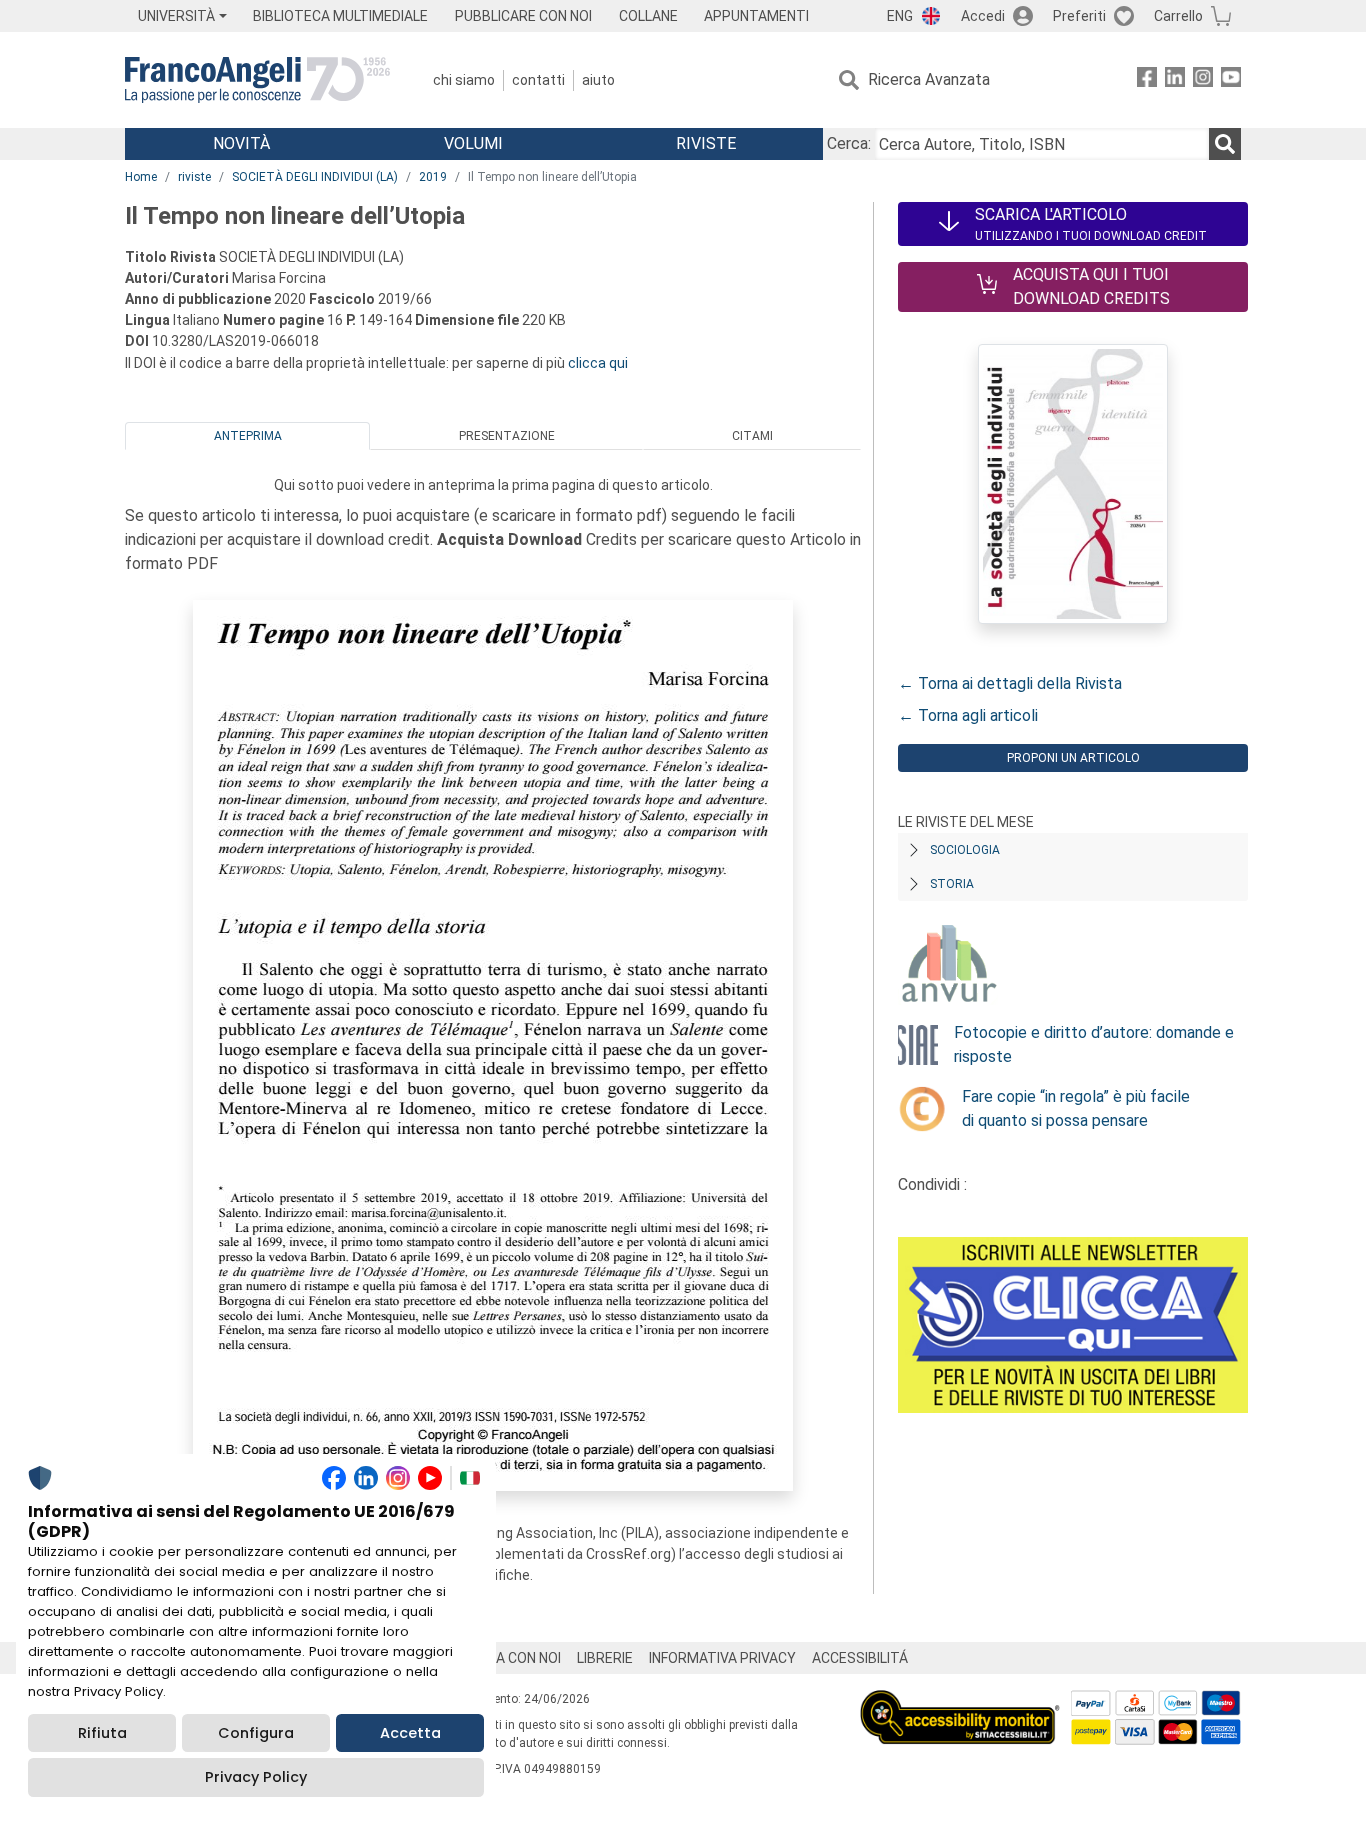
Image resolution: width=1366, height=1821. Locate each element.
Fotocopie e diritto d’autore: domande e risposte (1094, 1044)
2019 (433, 177)
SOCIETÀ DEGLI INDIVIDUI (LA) (315, 177)
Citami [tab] (752, 436)
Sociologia (965, 850)
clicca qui (598, 363)
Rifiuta (102, 1733)
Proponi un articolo (1073, 758)
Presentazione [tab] (507, 436)
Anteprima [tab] (248, 436)
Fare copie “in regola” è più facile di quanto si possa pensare (1076, 1108)
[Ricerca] (1225, 144)
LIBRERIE (605, 1658)
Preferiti (1079, 16)
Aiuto (598, 80)
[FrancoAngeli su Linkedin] (1175, 80)
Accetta (410, 1733)
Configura (256, 1733)
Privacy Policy (256, 1777)
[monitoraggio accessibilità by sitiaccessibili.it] (960, 1701)
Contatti (538, 80)
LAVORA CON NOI (507, 1658)
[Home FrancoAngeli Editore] (257, 80)
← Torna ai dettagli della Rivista (1010, 683)
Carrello (1178, 16)
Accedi (983, 16)
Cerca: (849, 143)
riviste (194, 177)
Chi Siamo (464, 80)
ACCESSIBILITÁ (860, 1658)
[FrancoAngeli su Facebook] (1147, 80)
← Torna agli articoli (968, 715)
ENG (900, 16)
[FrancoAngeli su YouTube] (1231, 80)
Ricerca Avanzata (929, 79)
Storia (952, 884)
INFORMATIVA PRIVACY (722, 1658)
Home (141, 177)
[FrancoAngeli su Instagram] (1203, 80)
